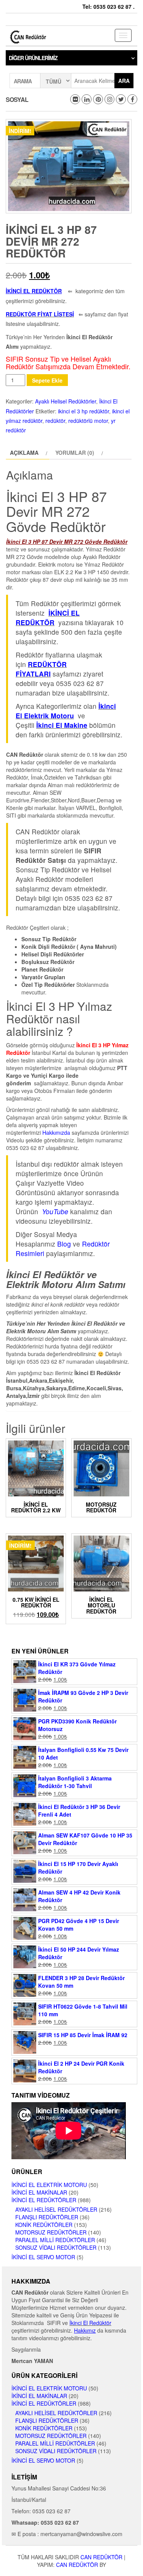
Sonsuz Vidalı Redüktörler (56, 2247)
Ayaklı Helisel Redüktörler (66, 401)
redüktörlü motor (88, 421)
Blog (64, 1244)
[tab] (28, 453)
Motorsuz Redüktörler (51, 2232)
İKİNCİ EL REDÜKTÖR (48, 618)
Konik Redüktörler (44, 2225)
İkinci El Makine (62, 725)
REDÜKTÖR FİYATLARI (41, 669)
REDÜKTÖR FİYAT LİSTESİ (40, 314)
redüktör (55, 421)
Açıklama (24, 453)
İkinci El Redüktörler (44, 2200)
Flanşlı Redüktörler (47, 2217)
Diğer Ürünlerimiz (33, 58)
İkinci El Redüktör (90, 2323)
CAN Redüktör (101, 2557)
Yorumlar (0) (75, 453)
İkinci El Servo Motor (43, 2257)
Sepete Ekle (47, 380)
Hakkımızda (56, 1132)
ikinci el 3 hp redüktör (84, 411)
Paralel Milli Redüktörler (55, 2240)
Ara (124, 81)
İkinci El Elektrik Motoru (49, 2185)
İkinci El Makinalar (39, 2192)
